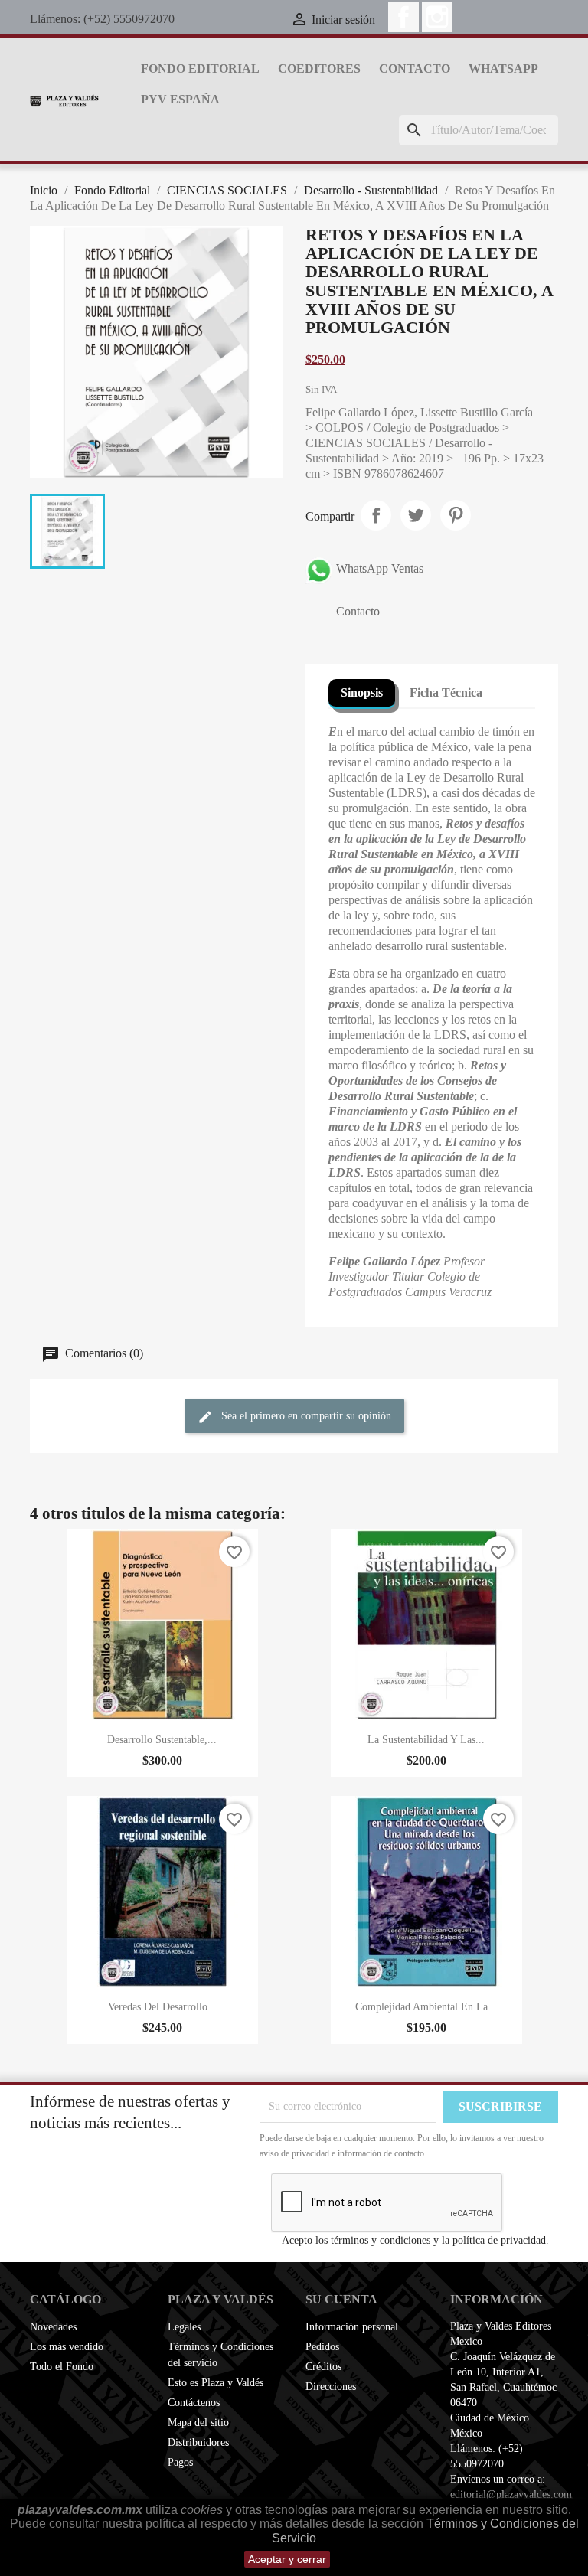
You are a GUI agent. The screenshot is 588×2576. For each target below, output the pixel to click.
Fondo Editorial (200, 69)
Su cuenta (341, 2299)
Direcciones (331, 2387)
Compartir (376, 515)
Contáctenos (194, 2403)
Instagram (437, 17)
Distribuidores (198, 2442)
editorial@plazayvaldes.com (511, 2494)
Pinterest (456, 515)
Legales (184, 2327)
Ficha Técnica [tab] (446, 692)
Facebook (403, 17)
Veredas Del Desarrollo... (162, 2007)
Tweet (416, 515)
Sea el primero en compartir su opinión (305, 1416)
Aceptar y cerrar (287, 2559)
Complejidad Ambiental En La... (426, 2007)
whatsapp (503, 69)
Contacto (415, 69)
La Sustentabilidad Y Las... (426, 1740)
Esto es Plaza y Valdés (216, 2383)
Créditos (323, 2367)
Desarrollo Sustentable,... (162, 1740)
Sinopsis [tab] (362, 692)
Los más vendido (67, 2347)
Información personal (352, 2327)
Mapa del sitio (198, 2423)
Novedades (53, 2327)
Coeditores (319, 69)
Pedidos (322, 2347)
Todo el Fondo (62, 2367)
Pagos (180, 2462)
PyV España (180, 99)
